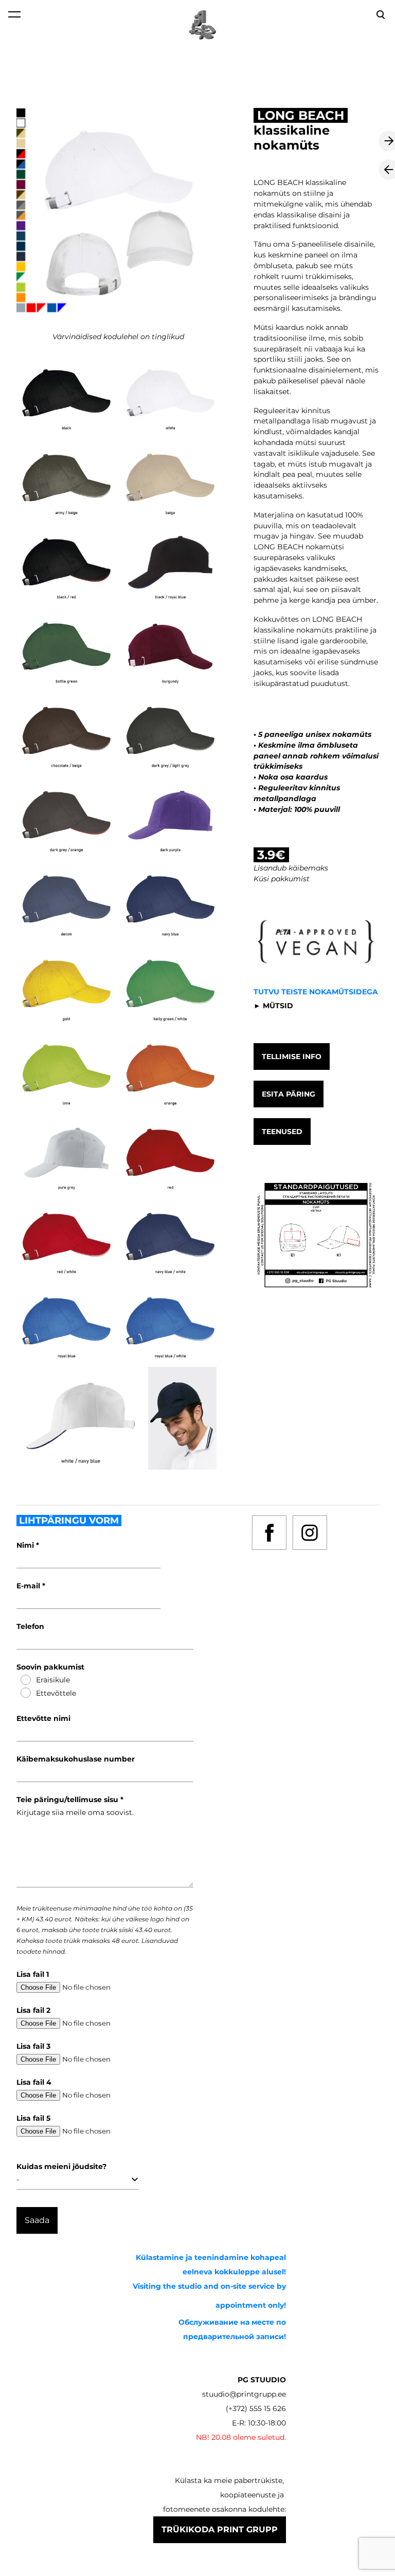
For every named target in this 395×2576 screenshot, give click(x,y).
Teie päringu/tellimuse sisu (68, 1800)
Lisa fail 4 (34, 2082)
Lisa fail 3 (33, 2046)
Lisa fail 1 (33, 1974)
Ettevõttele (56, 1693)
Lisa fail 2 (33, 2010)
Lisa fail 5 (33, 2118)
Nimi (26, 1545)
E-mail (29, 1586)
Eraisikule (53, 1680)
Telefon (30, 1626)
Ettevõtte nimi (43, 1718)
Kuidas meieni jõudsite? (61, 2166)
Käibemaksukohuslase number (76, 1759)
